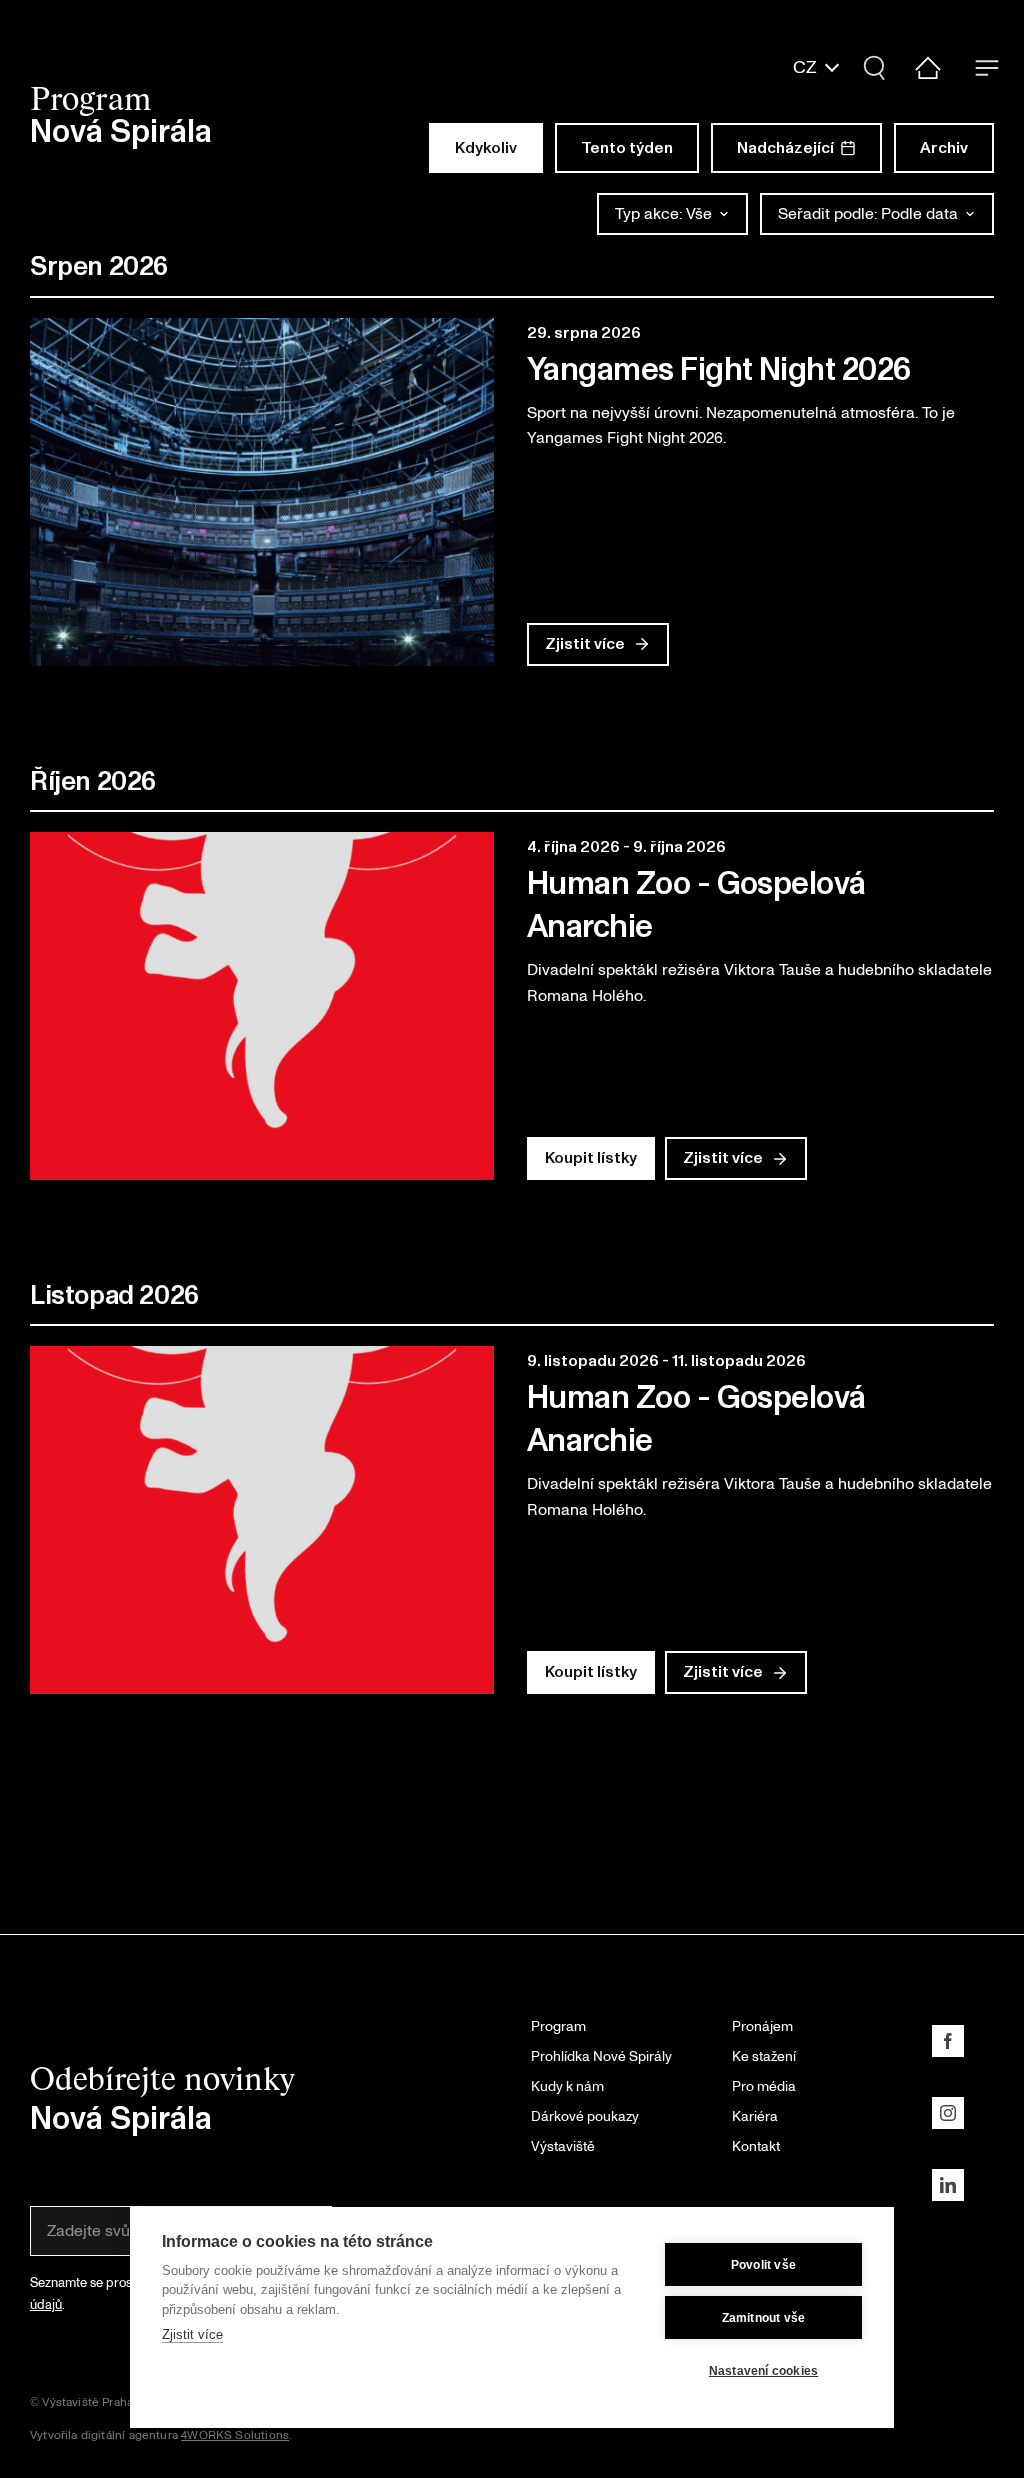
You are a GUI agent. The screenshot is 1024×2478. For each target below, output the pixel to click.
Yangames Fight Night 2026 (719, 371)
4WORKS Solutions (235, 2435)
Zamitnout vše (764, 2318)
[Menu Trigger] (986, 67)
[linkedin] (948, 2185)
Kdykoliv (486, 148)
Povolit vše (763, 2265)
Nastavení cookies (763, 2371)
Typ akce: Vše (663, 214)
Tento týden (627, 148)
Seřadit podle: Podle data (868, 214)
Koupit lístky (591, 1158)
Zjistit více (192, 2334)
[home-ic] (928, 64)
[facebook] (948, 2041)
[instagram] (948, 2113)
